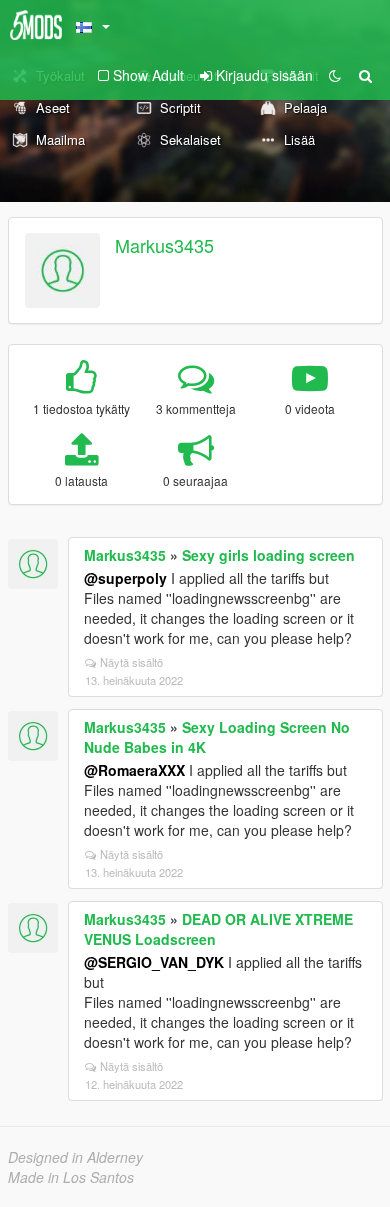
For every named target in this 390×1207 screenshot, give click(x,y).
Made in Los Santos (71, 1177)
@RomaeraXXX (134, 770)
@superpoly (125, 578)
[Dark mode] (335, 75)
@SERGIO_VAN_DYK (154, 962)
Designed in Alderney (75, 1157)
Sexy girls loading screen (268, 555)
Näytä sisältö (131, 662)
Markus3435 (164, 245)
